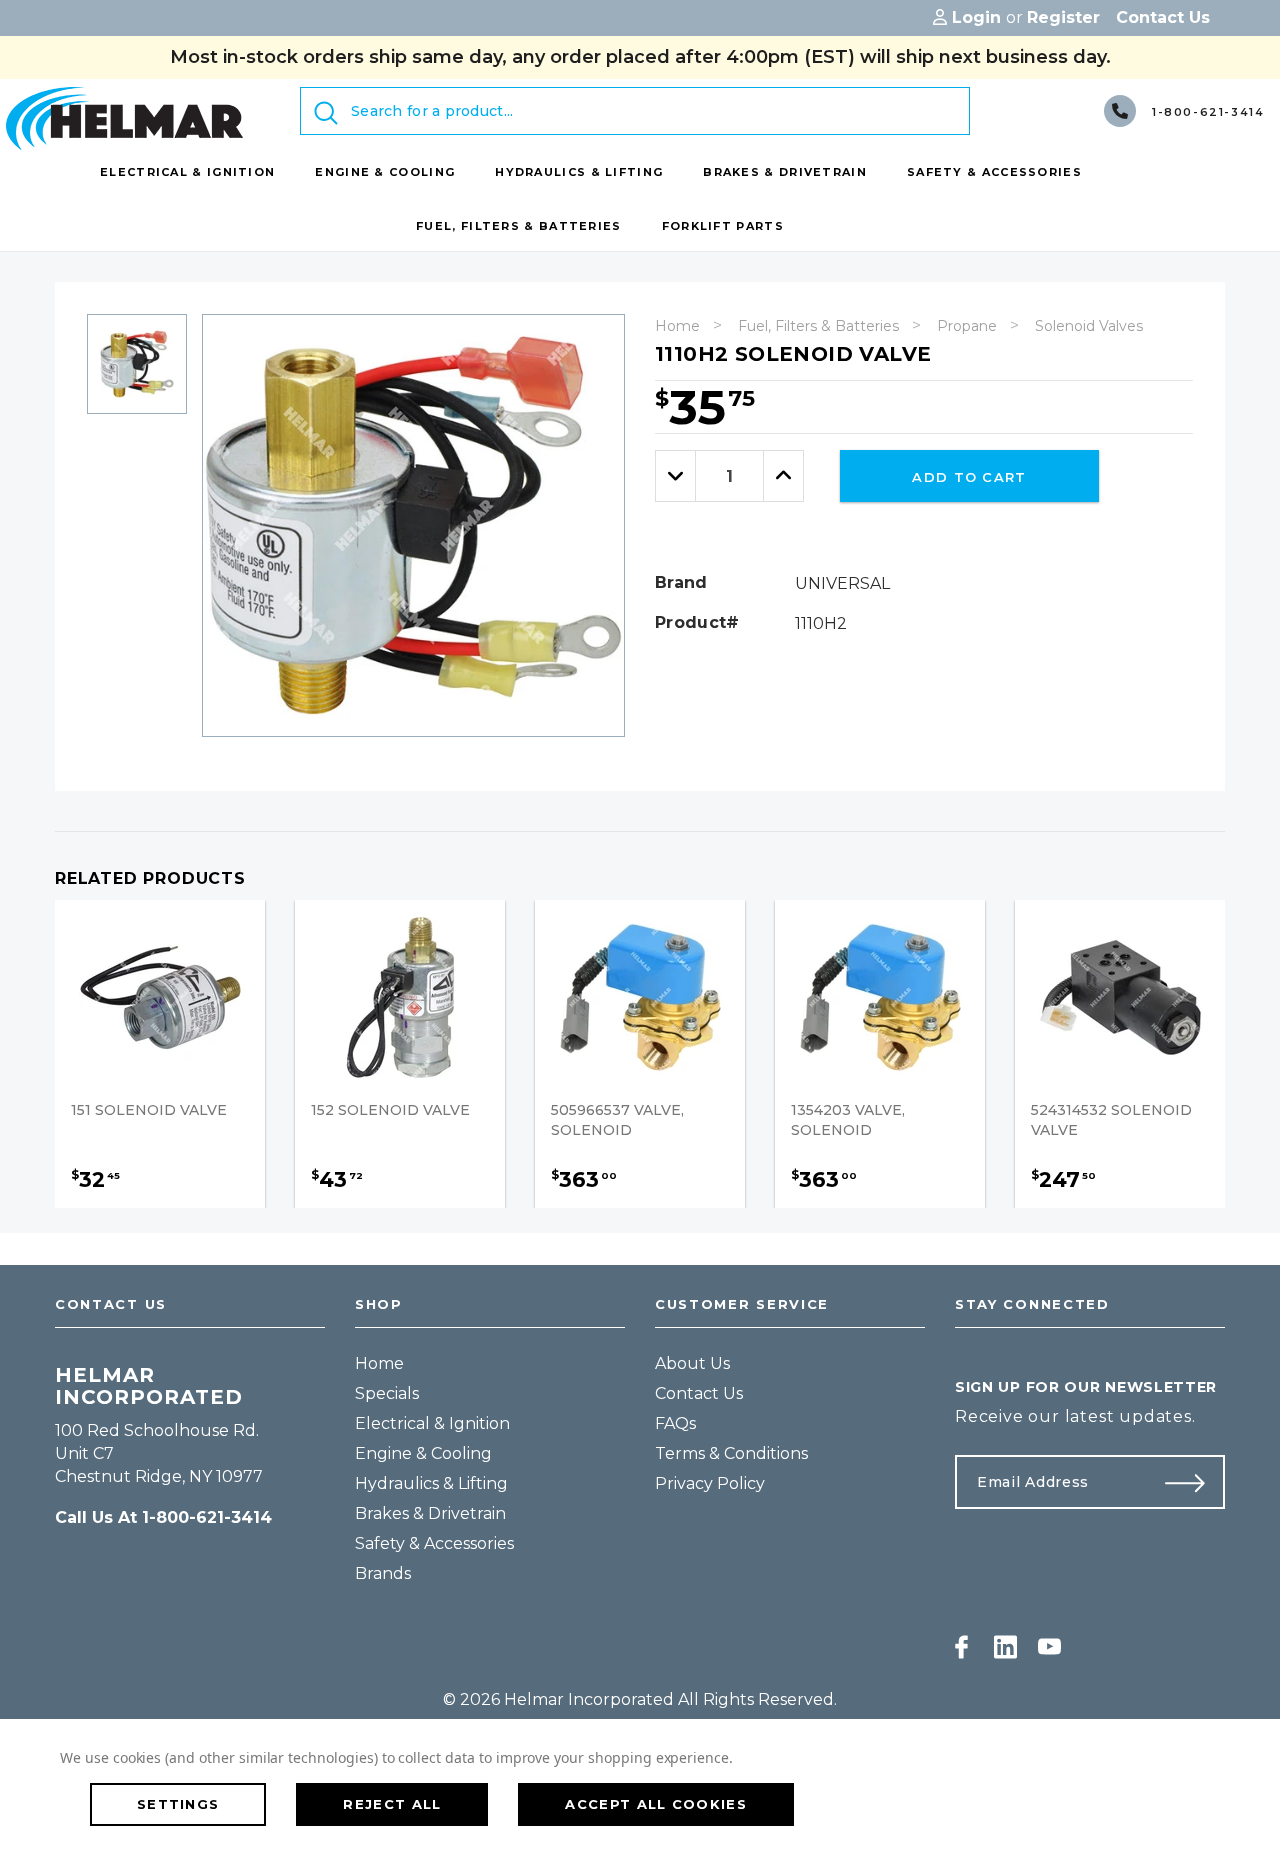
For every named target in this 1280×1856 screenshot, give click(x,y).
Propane (967, 326)
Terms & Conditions (731, 1453)
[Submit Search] (326, 113)
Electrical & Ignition (432, 1423)
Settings (178, 1804)
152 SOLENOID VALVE (390, 1110)
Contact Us (699, 1393)
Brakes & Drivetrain (430, 1513)
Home (677, 326)
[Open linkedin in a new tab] (1005, 1647)
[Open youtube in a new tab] (1049, 1647)
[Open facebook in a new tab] (961, 1647)
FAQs (675, 1423)
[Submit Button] (1193, 1482)
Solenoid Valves (1089, 326)
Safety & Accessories (434, 1543)
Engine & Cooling (423, 1453)
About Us (692, 1363)
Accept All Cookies (655, 1804)
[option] (137, 371)
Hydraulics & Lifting (431, 1483)
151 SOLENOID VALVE (149, 1110)
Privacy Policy (710, 1483)
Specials (387, 1393)
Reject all (392, 1804)
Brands (383, 1573)
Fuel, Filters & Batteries (818, 326)
